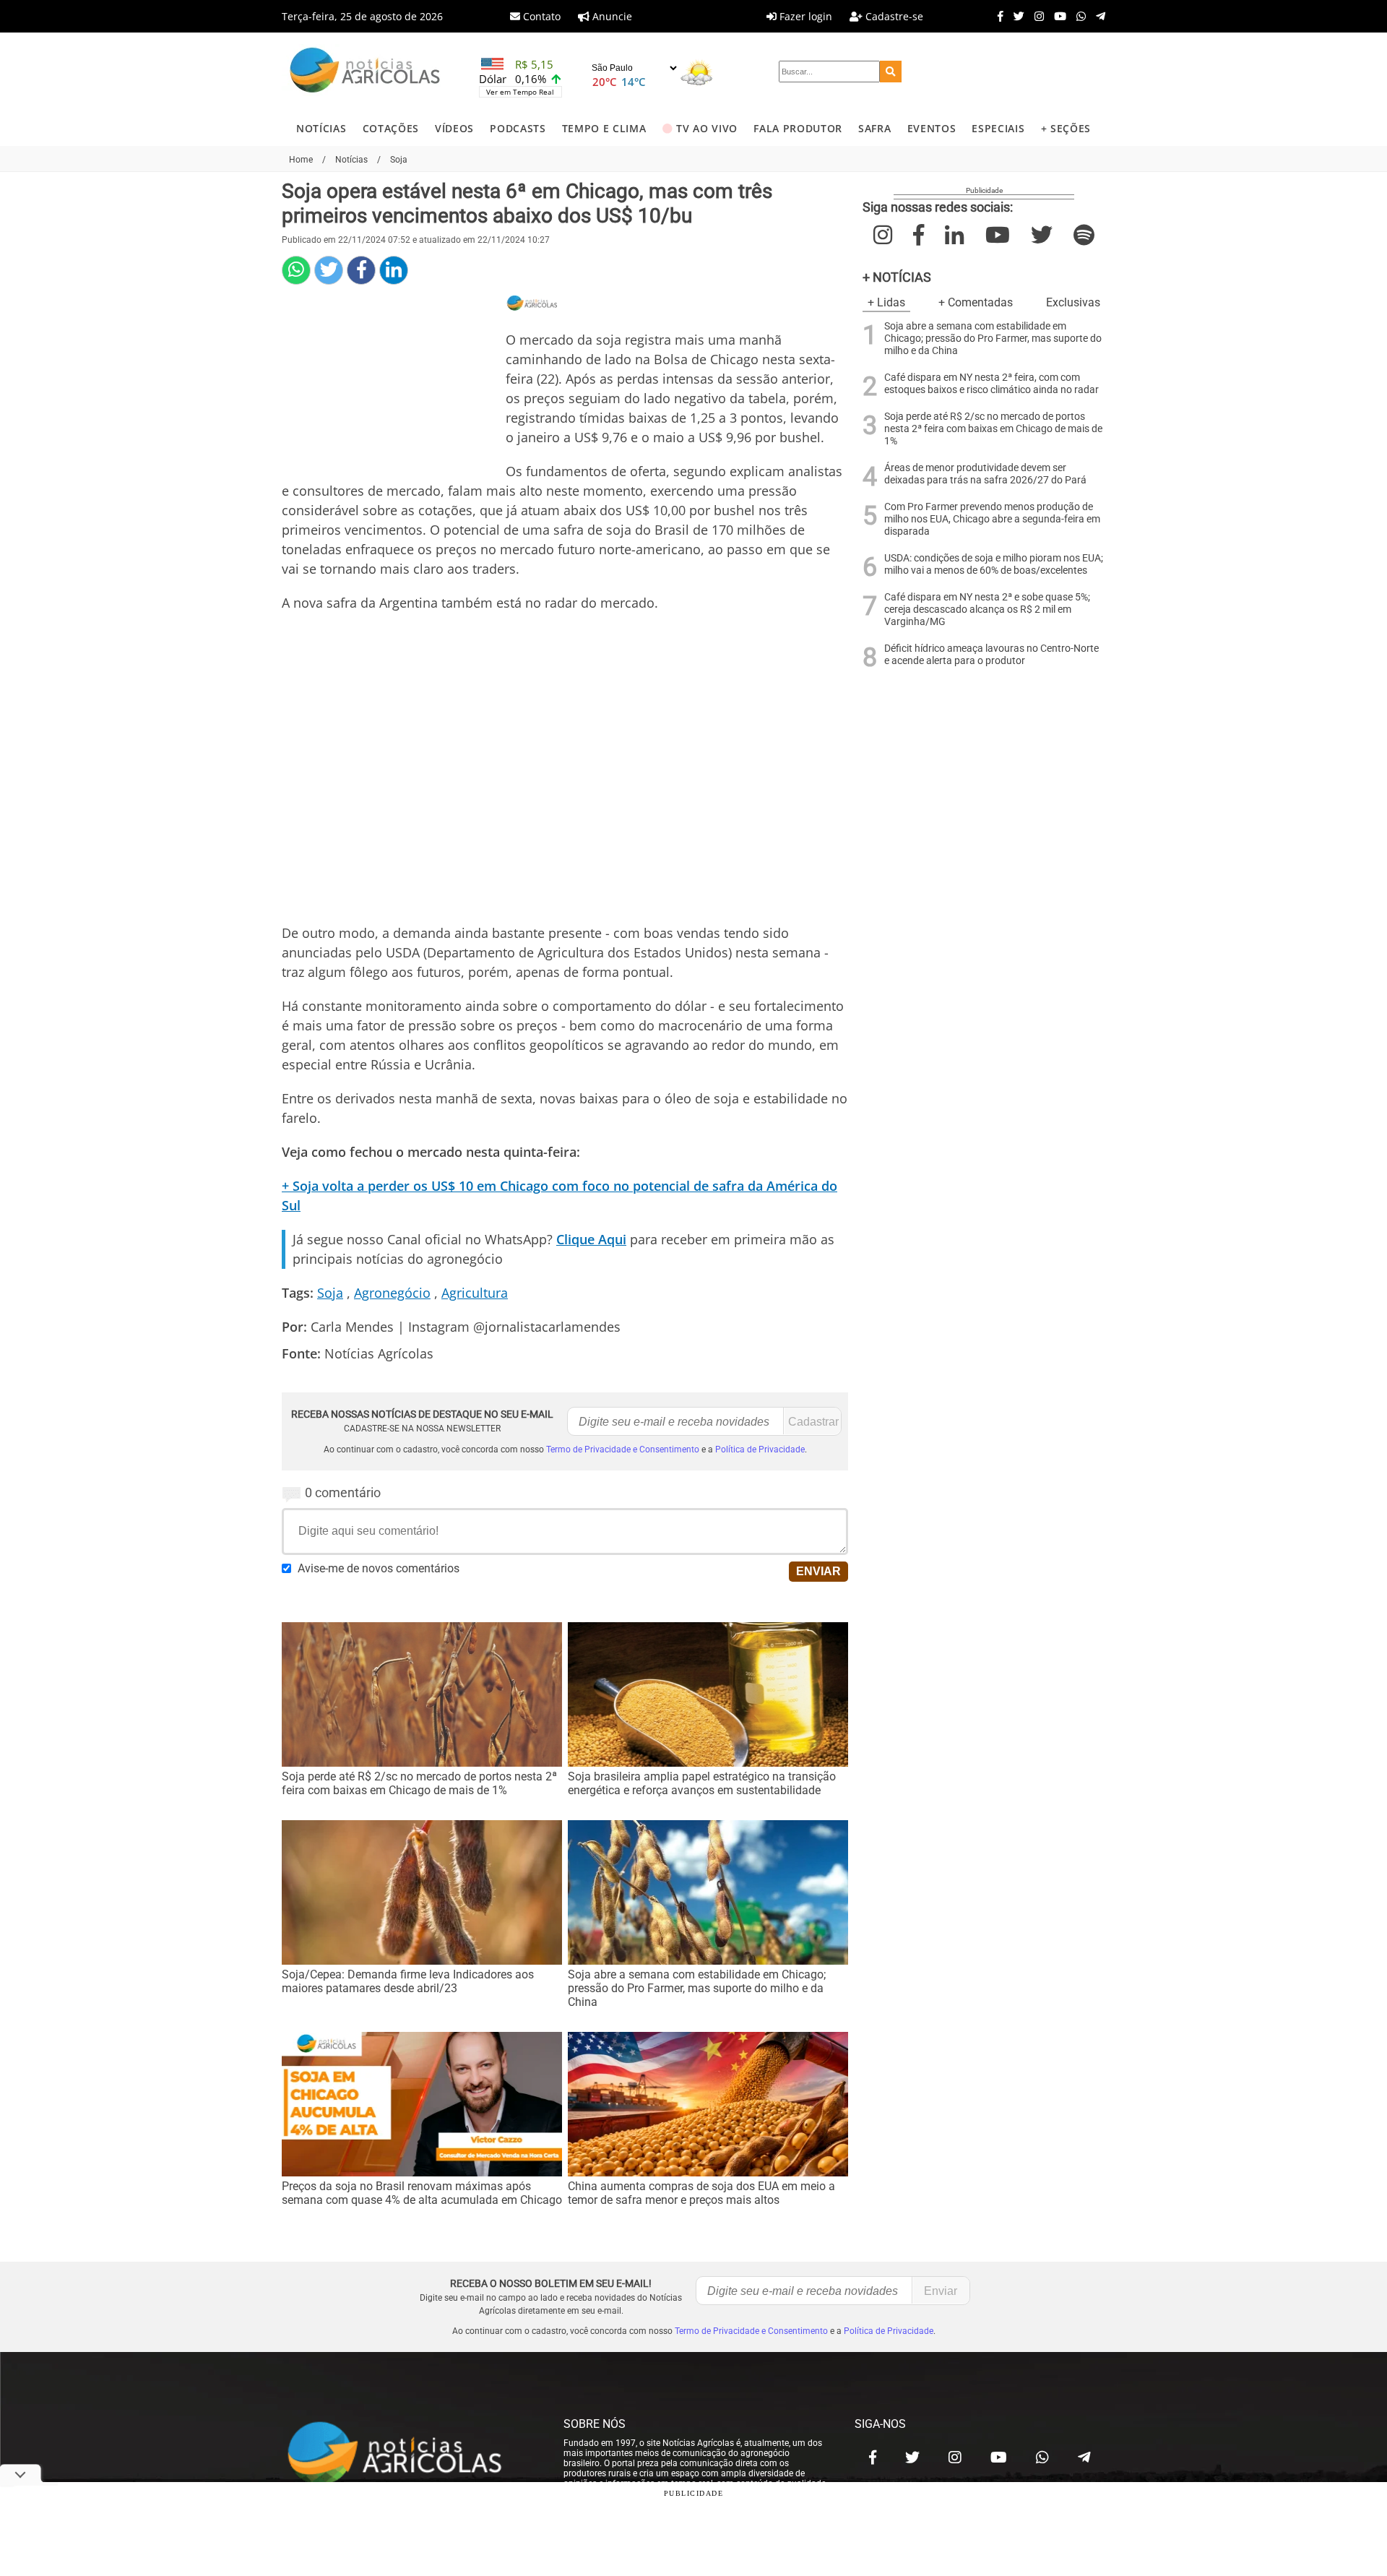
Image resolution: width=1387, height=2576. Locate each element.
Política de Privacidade (760, 1449)
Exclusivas (1073, 302)
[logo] (408, 2454)
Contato (540, 16)
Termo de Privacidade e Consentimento (623, 1449)
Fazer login (804, 16)
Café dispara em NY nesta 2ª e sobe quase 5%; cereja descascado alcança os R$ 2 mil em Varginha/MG (987, 609)
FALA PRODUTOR (798, 128)
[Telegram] (1097, 16)
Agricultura (475, 1293)
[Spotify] (1084, 235)
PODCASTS (518, 128)
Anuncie (611, 16)
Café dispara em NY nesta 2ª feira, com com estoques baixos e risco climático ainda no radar (991, 384)
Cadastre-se (893, 16)
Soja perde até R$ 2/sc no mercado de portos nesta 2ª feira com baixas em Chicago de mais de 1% (993, 429)
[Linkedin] (394, 270)
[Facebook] (997, 16)
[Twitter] (1015, 16)
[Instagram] (1036, 16)
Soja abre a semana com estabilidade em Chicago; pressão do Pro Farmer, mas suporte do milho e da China (993, 339)
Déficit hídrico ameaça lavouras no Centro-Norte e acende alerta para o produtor (991, 655)
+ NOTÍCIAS (897, 277)
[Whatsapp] (1077, 16)
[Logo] (365, 72)
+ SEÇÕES (1066, 128)
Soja (330, 1293)
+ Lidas (886, 302)
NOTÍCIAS (321, 128)
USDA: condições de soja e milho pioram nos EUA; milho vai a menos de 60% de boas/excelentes (994, 564)
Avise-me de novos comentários (379, 1568)
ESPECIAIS (998, 128)
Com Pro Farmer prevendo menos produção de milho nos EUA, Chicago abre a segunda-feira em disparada (992, 519)
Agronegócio (392, 1293)
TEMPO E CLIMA (604, 128)
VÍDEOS (454, 128)
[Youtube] (1057, 16)
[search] (891, 72)
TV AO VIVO (707, 128)
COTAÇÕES (391, 128)
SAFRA (874, 128)
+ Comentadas (976, 302)
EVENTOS (932, 128)
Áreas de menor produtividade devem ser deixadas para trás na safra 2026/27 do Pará (985, 474)
